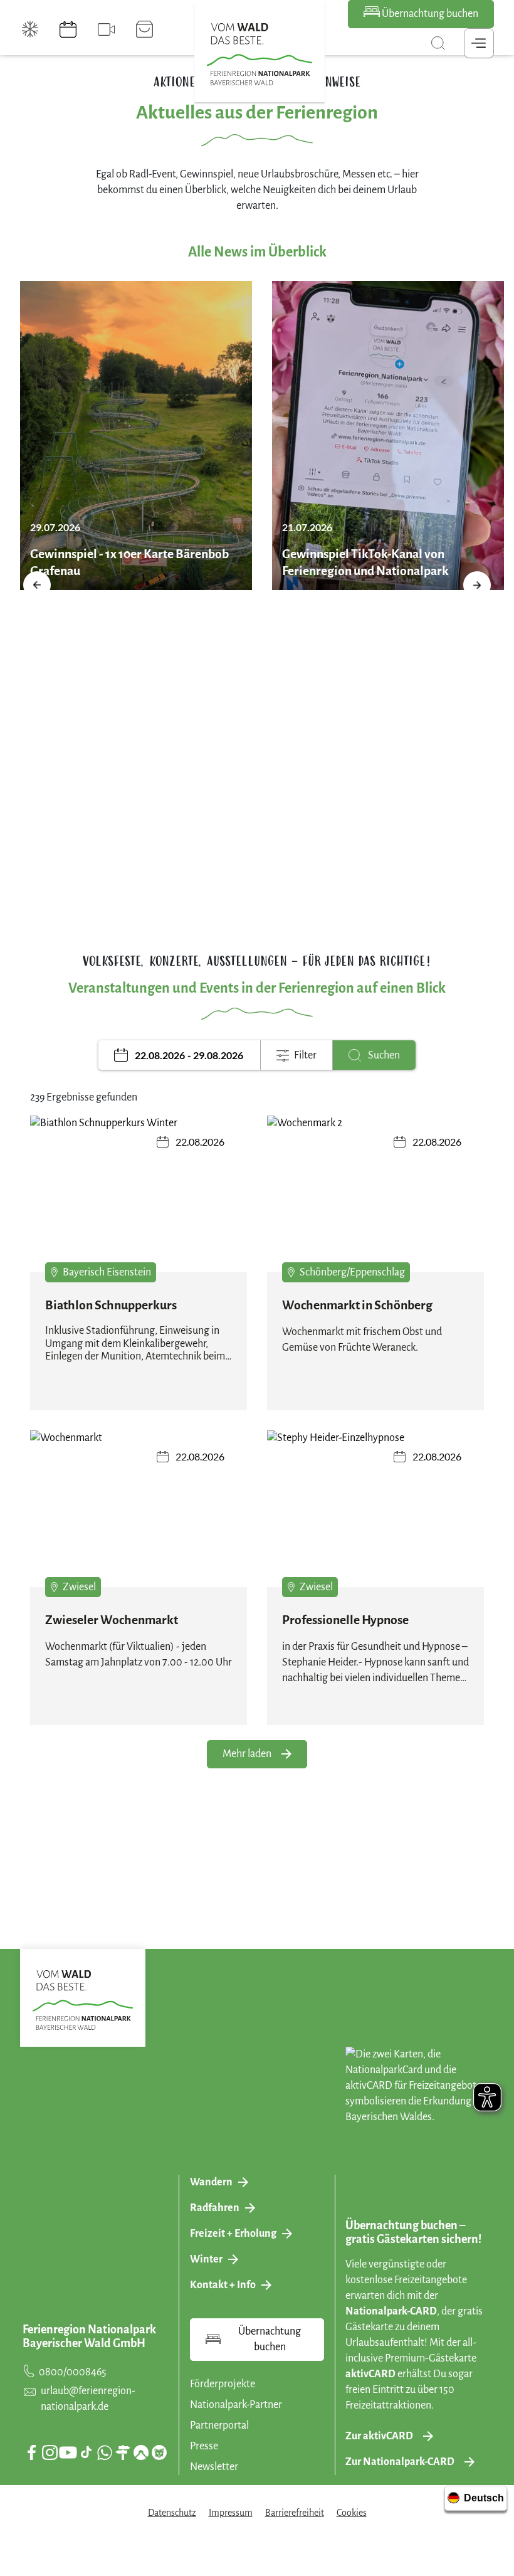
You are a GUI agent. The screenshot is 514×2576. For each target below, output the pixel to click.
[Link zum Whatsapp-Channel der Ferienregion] (105, 2452)
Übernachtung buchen (429, 14)
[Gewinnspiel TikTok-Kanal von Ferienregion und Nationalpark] (388, 435)
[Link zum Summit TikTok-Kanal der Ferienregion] (86, 2452)
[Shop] (144, 29)
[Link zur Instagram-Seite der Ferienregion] (50, 2452)
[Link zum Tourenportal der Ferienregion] (123, 2452)
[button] (37, 585)
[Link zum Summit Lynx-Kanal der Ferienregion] (159, 2452)
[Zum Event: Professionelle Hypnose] (375, 1512)
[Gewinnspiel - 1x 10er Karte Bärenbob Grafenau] (136, 435)
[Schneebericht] (30, 29)
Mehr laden (247, 1754)
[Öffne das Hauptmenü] (479, 43)
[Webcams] (106, 29)
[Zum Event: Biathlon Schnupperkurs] (139, 1197)
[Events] (68, 29)
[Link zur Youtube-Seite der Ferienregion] (68, 2452)
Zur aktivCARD (379, 2436)
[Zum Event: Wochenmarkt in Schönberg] (375, 1197)
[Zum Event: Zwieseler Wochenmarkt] (139, 1512)
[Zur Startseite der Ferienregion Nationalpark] (260, 55)
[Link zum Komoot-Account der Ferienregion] (141, 2452)
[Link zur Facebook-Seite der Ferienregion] (32, 2452)
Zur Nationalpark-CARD (400, 2462)
